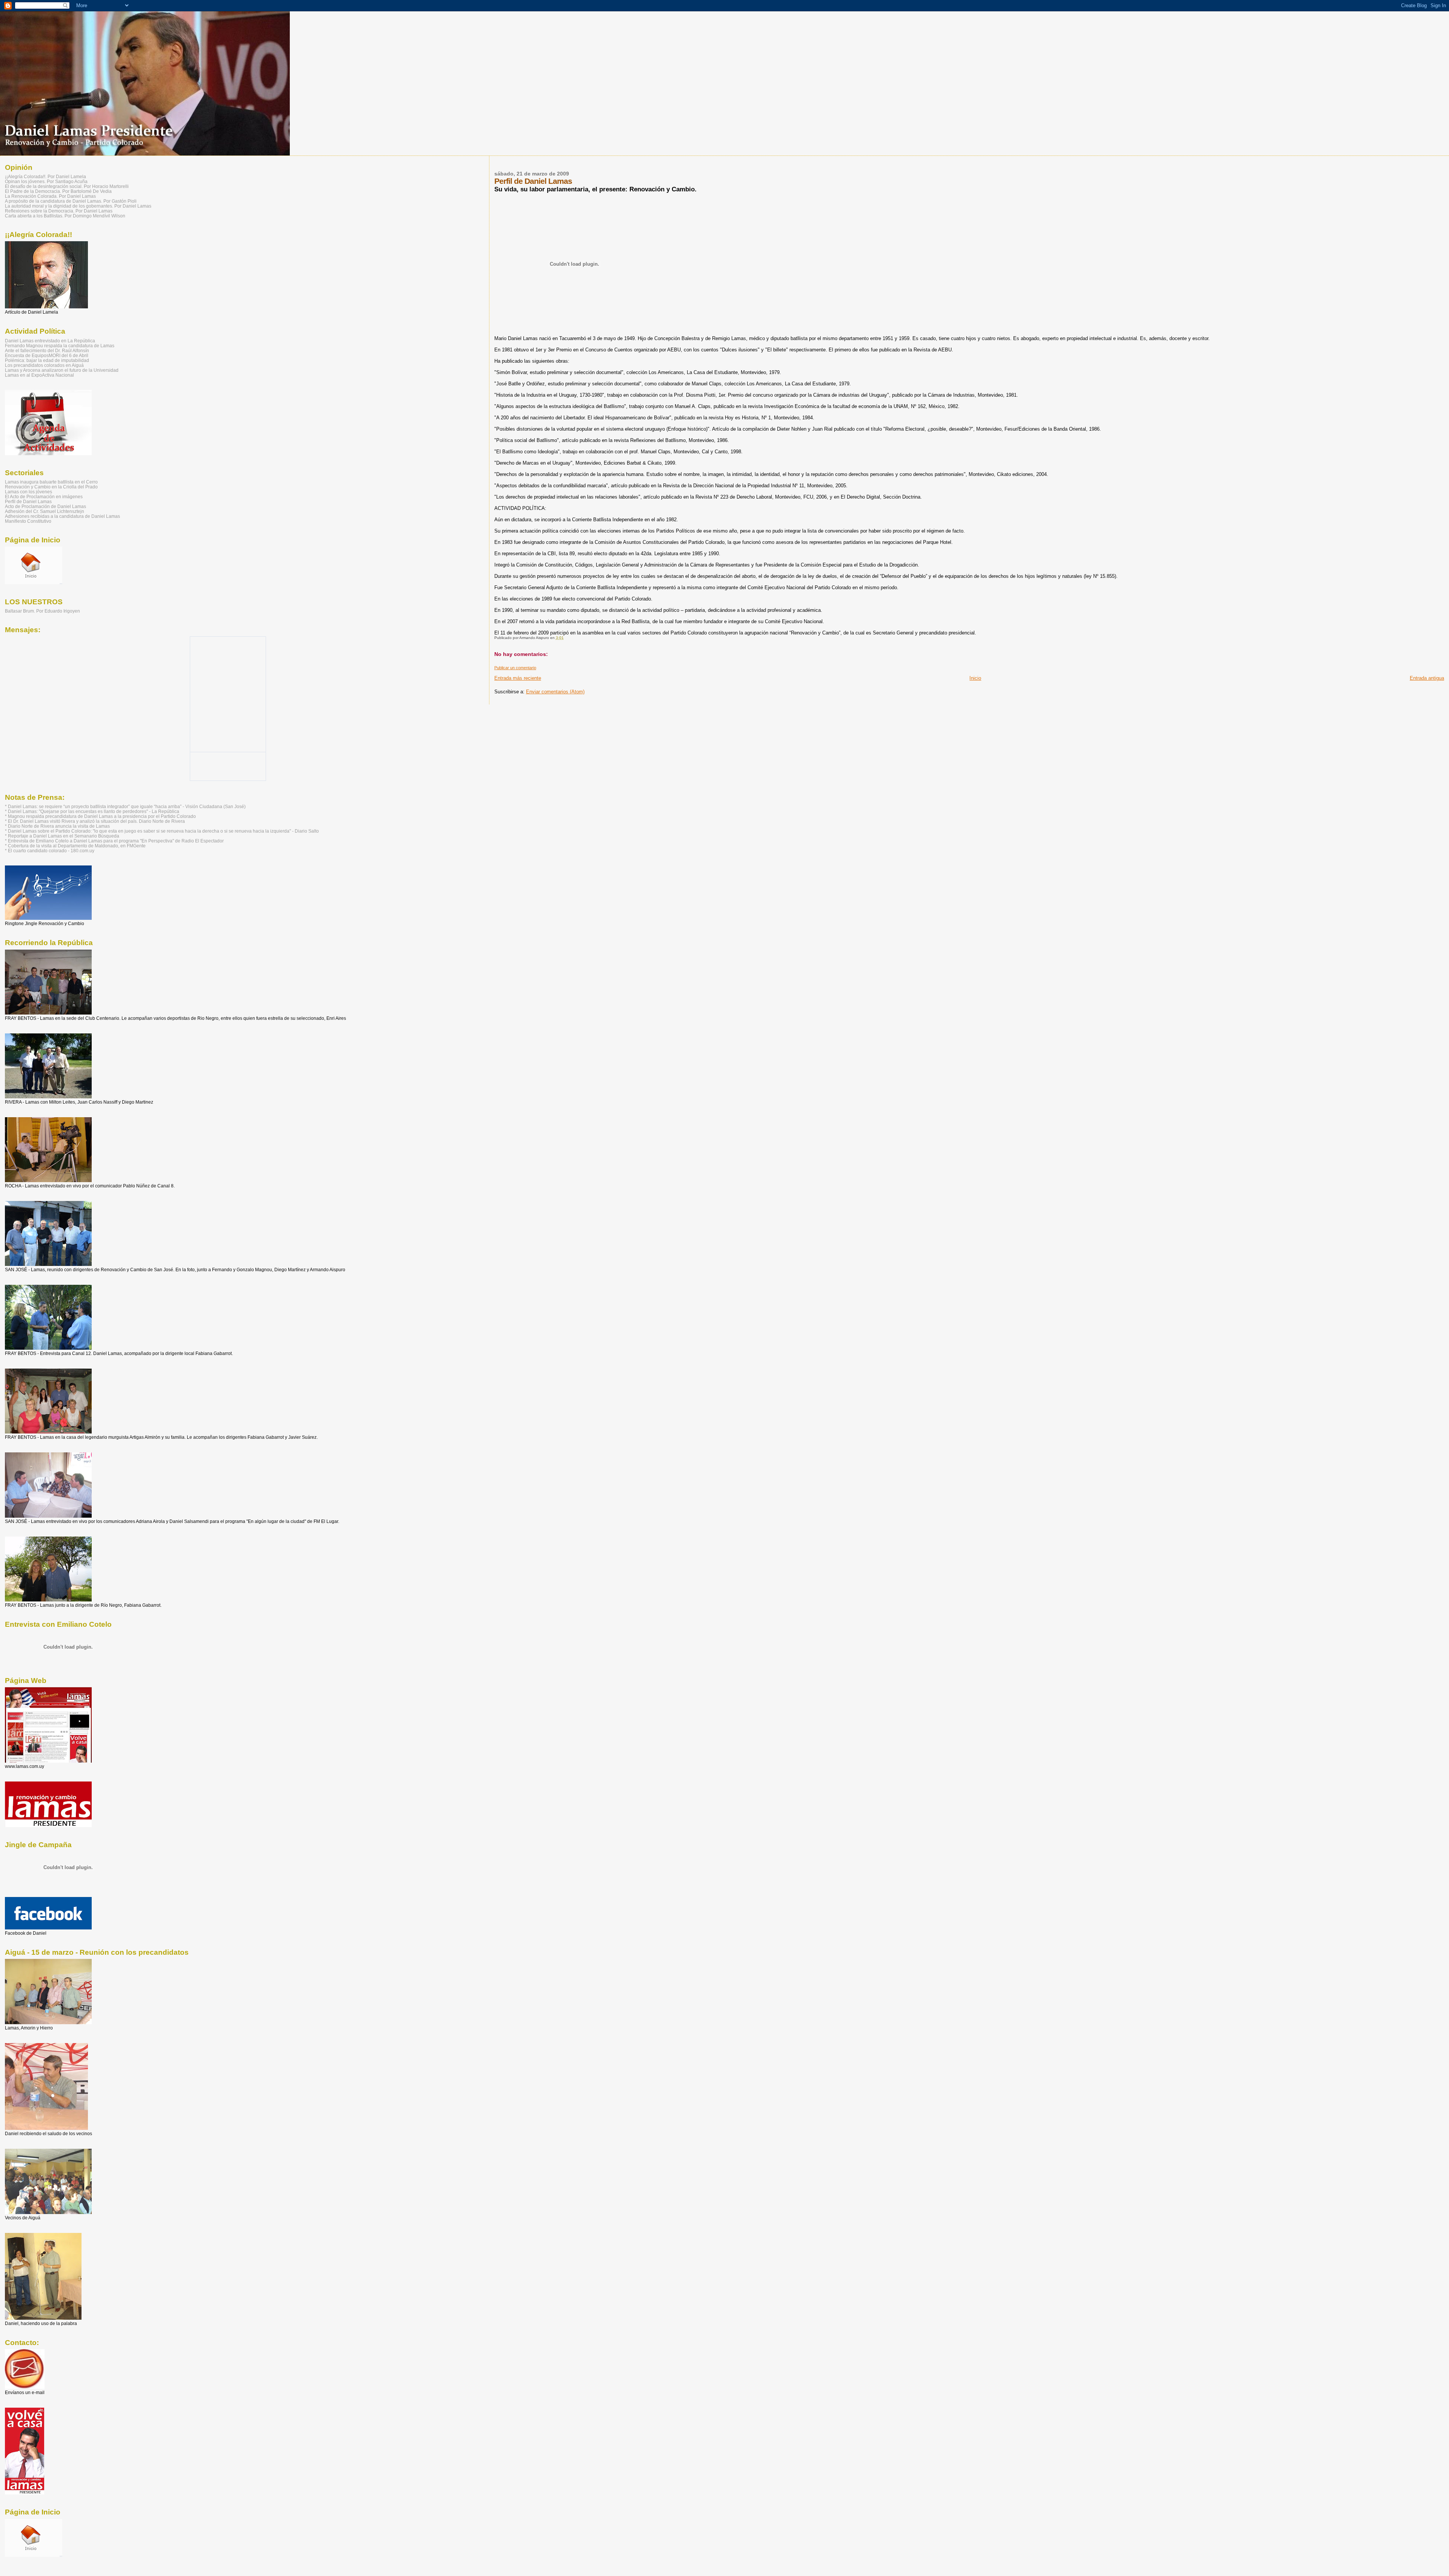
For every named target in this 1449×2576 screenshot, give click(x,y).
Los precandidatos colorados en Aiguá (44, 365)
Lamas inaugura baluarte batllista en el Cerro (51, 482)
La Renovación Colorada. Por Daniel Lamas (50, 196)
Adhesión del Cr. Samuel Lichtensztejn (45, 511)
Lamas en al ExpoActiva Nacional (39, 375)
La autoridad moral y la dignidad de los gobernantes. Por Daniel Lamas (78, 206)
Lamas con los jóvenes (28, 492)
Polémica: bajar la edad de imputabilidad (47, 360)
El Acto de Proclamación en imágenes (44, 497)
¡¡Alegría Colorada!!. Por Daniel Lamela (45, 176)
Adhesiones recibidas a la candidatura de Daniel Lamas (62, 516)
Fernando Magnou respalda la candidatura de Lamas (60, 346)
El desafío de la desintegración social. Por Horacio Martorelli (67, 186)
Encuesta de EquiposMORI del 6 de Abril (47, 355)
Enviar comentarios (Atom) (555, 692)
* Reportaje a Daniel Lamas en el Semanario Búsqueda (62, 836)
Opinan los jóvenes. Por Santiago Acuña (46, 181)
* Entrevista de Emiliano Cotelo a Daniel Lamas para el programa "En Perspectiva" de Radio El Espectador (114, 841)
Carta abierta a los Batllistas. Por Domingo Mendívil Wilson (65, 216)
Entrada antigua (1427, 678)
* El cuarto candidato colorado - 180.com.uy (50, 851)
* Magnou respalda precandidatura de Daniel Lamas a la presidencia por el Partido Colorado (100, 816)
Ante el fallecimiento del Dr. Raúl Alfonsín (47, 350)
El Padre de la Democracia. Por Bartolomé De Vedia (58, 191)
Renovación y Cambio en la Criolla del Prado (51, 487)
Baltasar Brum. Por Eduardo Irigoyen (42, 611)
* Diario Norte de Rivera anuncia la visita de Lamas (57, 826)
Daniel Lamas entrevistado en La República (50, 341)
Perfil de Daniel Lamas (28, 501)
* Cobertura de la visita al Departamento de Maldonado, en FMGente (75, 846)
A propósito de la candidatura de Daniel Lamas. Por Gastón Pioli (71, 201)
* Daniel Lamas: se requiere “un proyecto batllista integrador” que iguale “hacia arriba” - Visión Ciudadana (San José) (125, 806)
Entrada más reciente (518, 678)
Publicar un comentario (515, 668)
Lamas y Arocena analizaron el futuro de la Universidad (62, 370)
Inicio (975, 678)
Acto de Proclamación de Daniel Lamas (45, 506)
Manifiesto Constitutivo (28, 521)
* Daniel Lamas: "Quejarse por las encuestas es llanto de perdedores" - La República (92, 811)
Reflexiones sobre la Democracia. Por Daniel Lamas (59, 211)
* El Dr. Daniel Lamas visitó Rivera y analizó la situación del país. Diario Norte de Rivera (95, 821)
